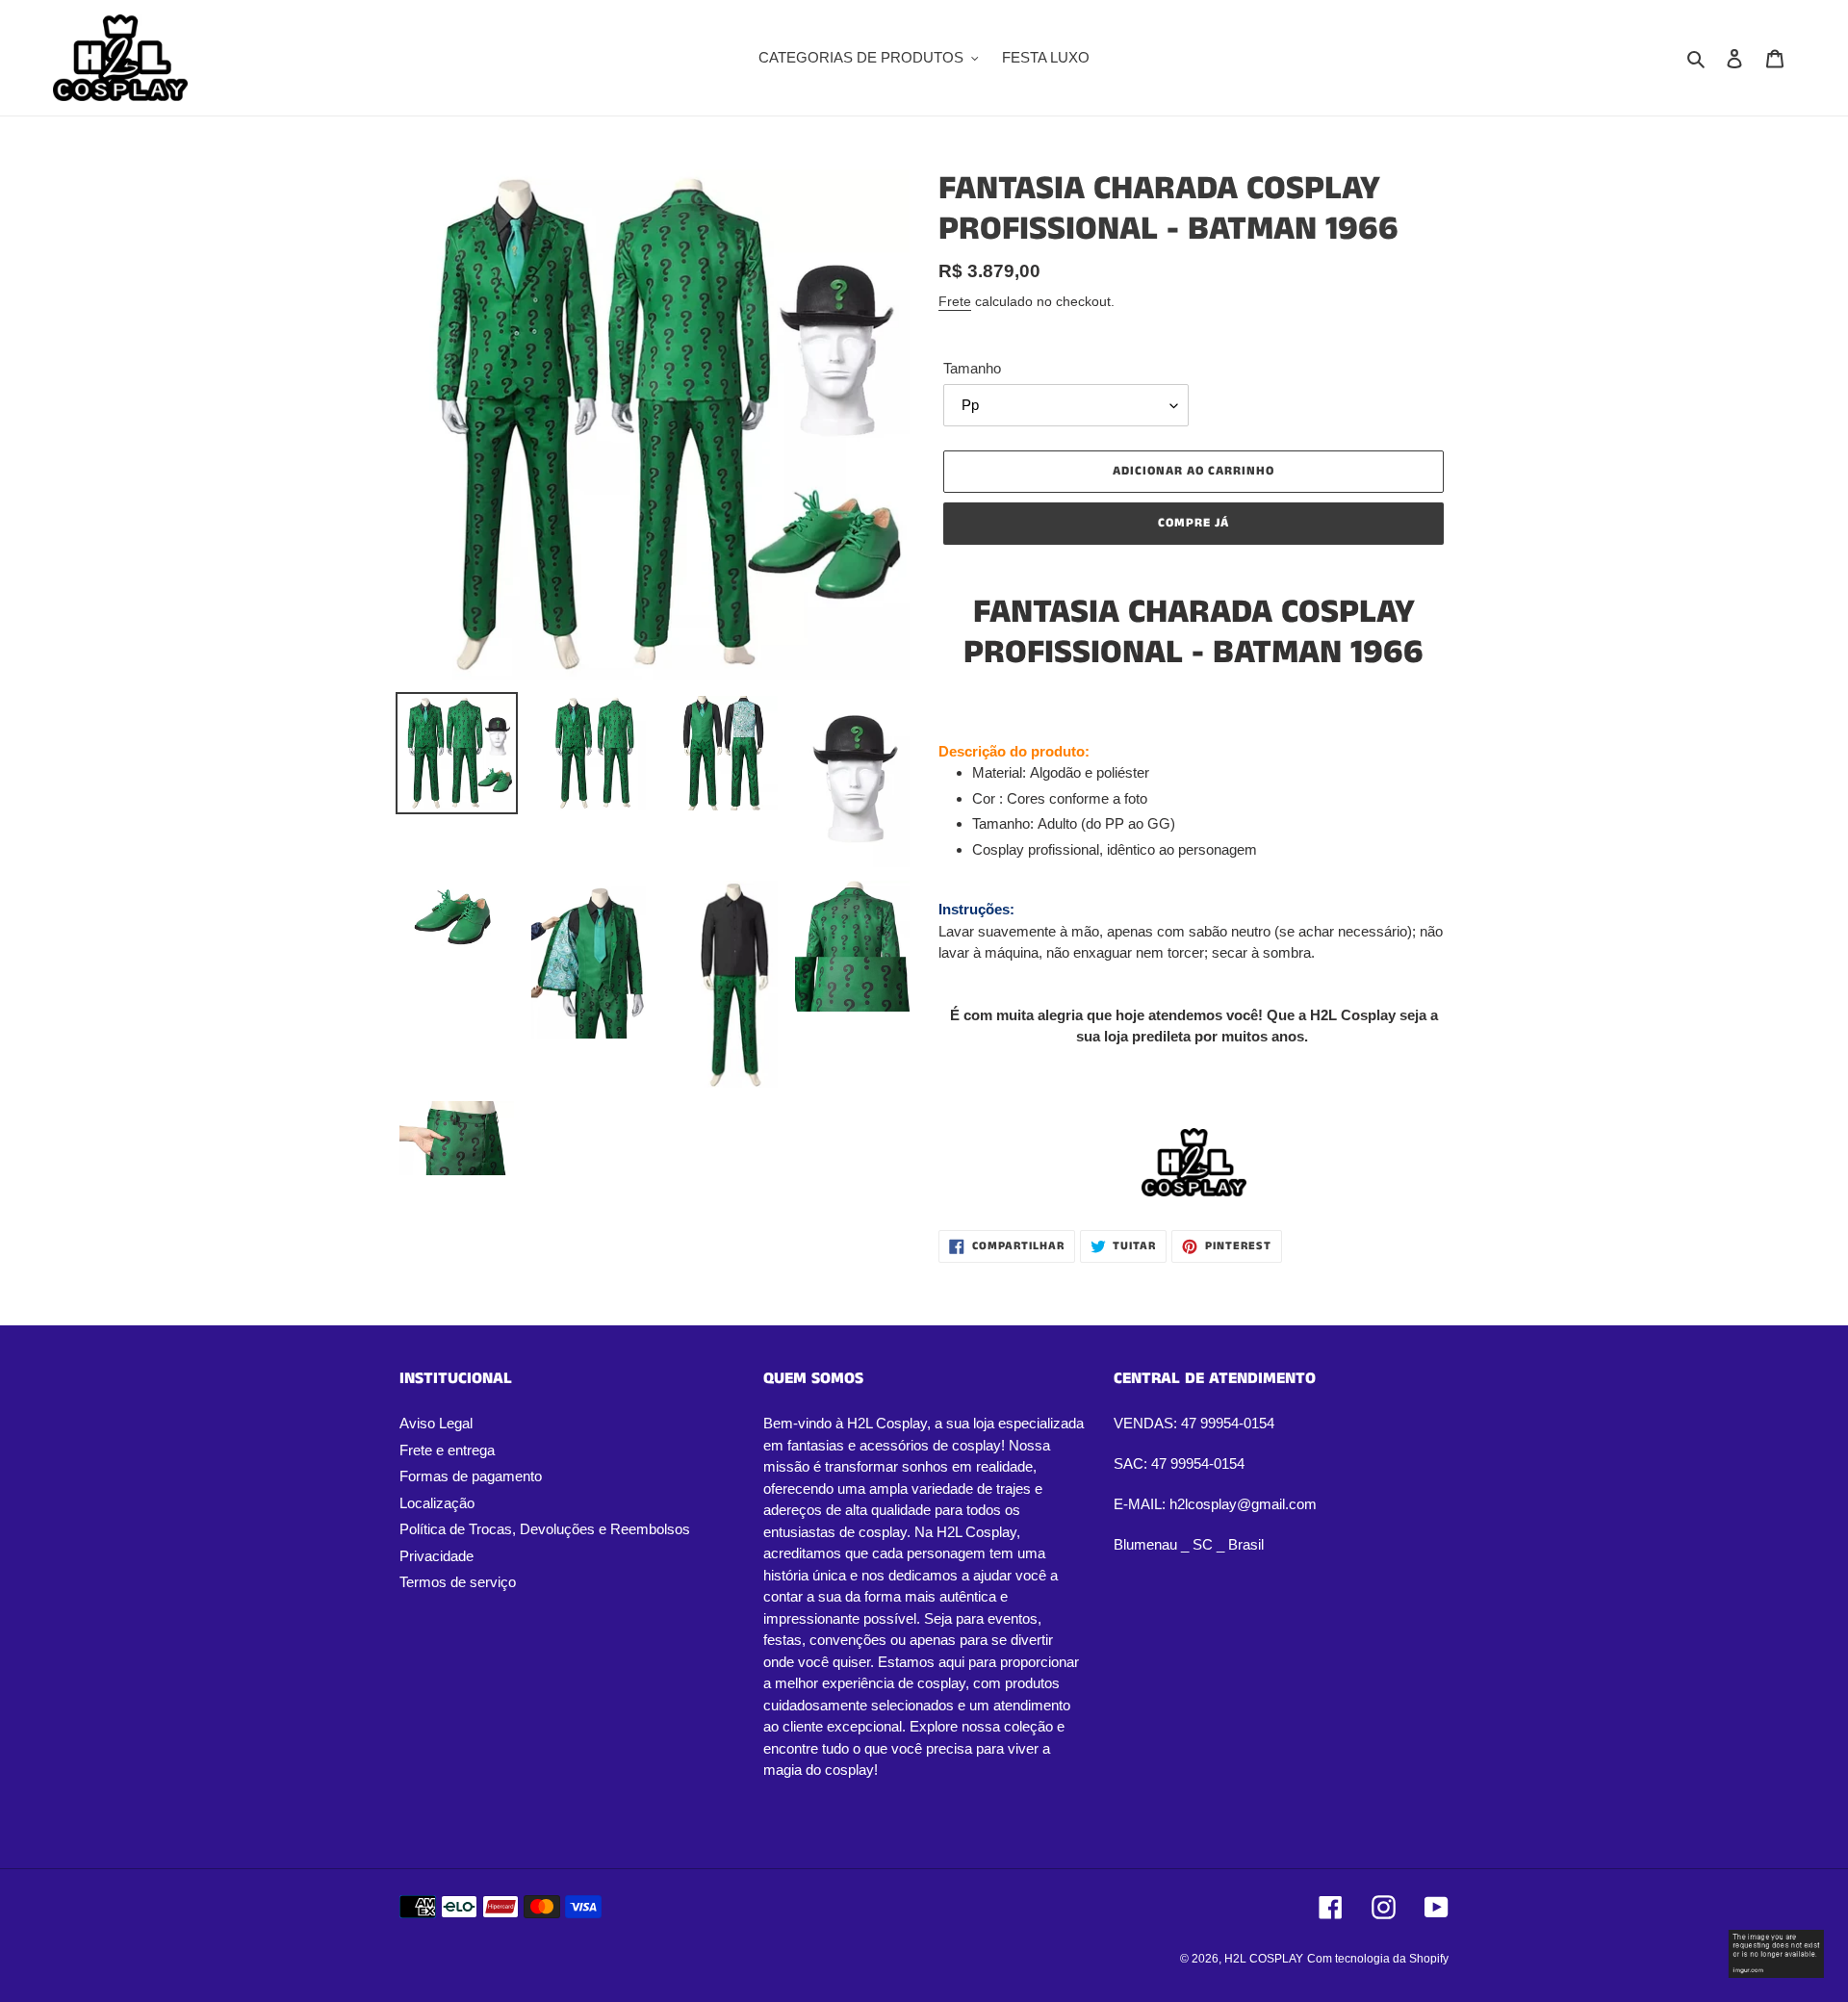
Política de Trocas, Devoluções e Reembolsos (545, 1529)
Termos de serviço (458, 1582)
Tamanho (972, 368)
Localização (437, 1503)
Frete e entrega (447, 1450)
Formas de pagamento (471, 1476)
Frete (955, 301)
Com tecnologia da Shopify (1378, 1959)
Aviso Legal (436, 1423)
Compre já (1193, 523)
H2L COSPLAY (1264, 1959)
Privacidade (436, 1556)
